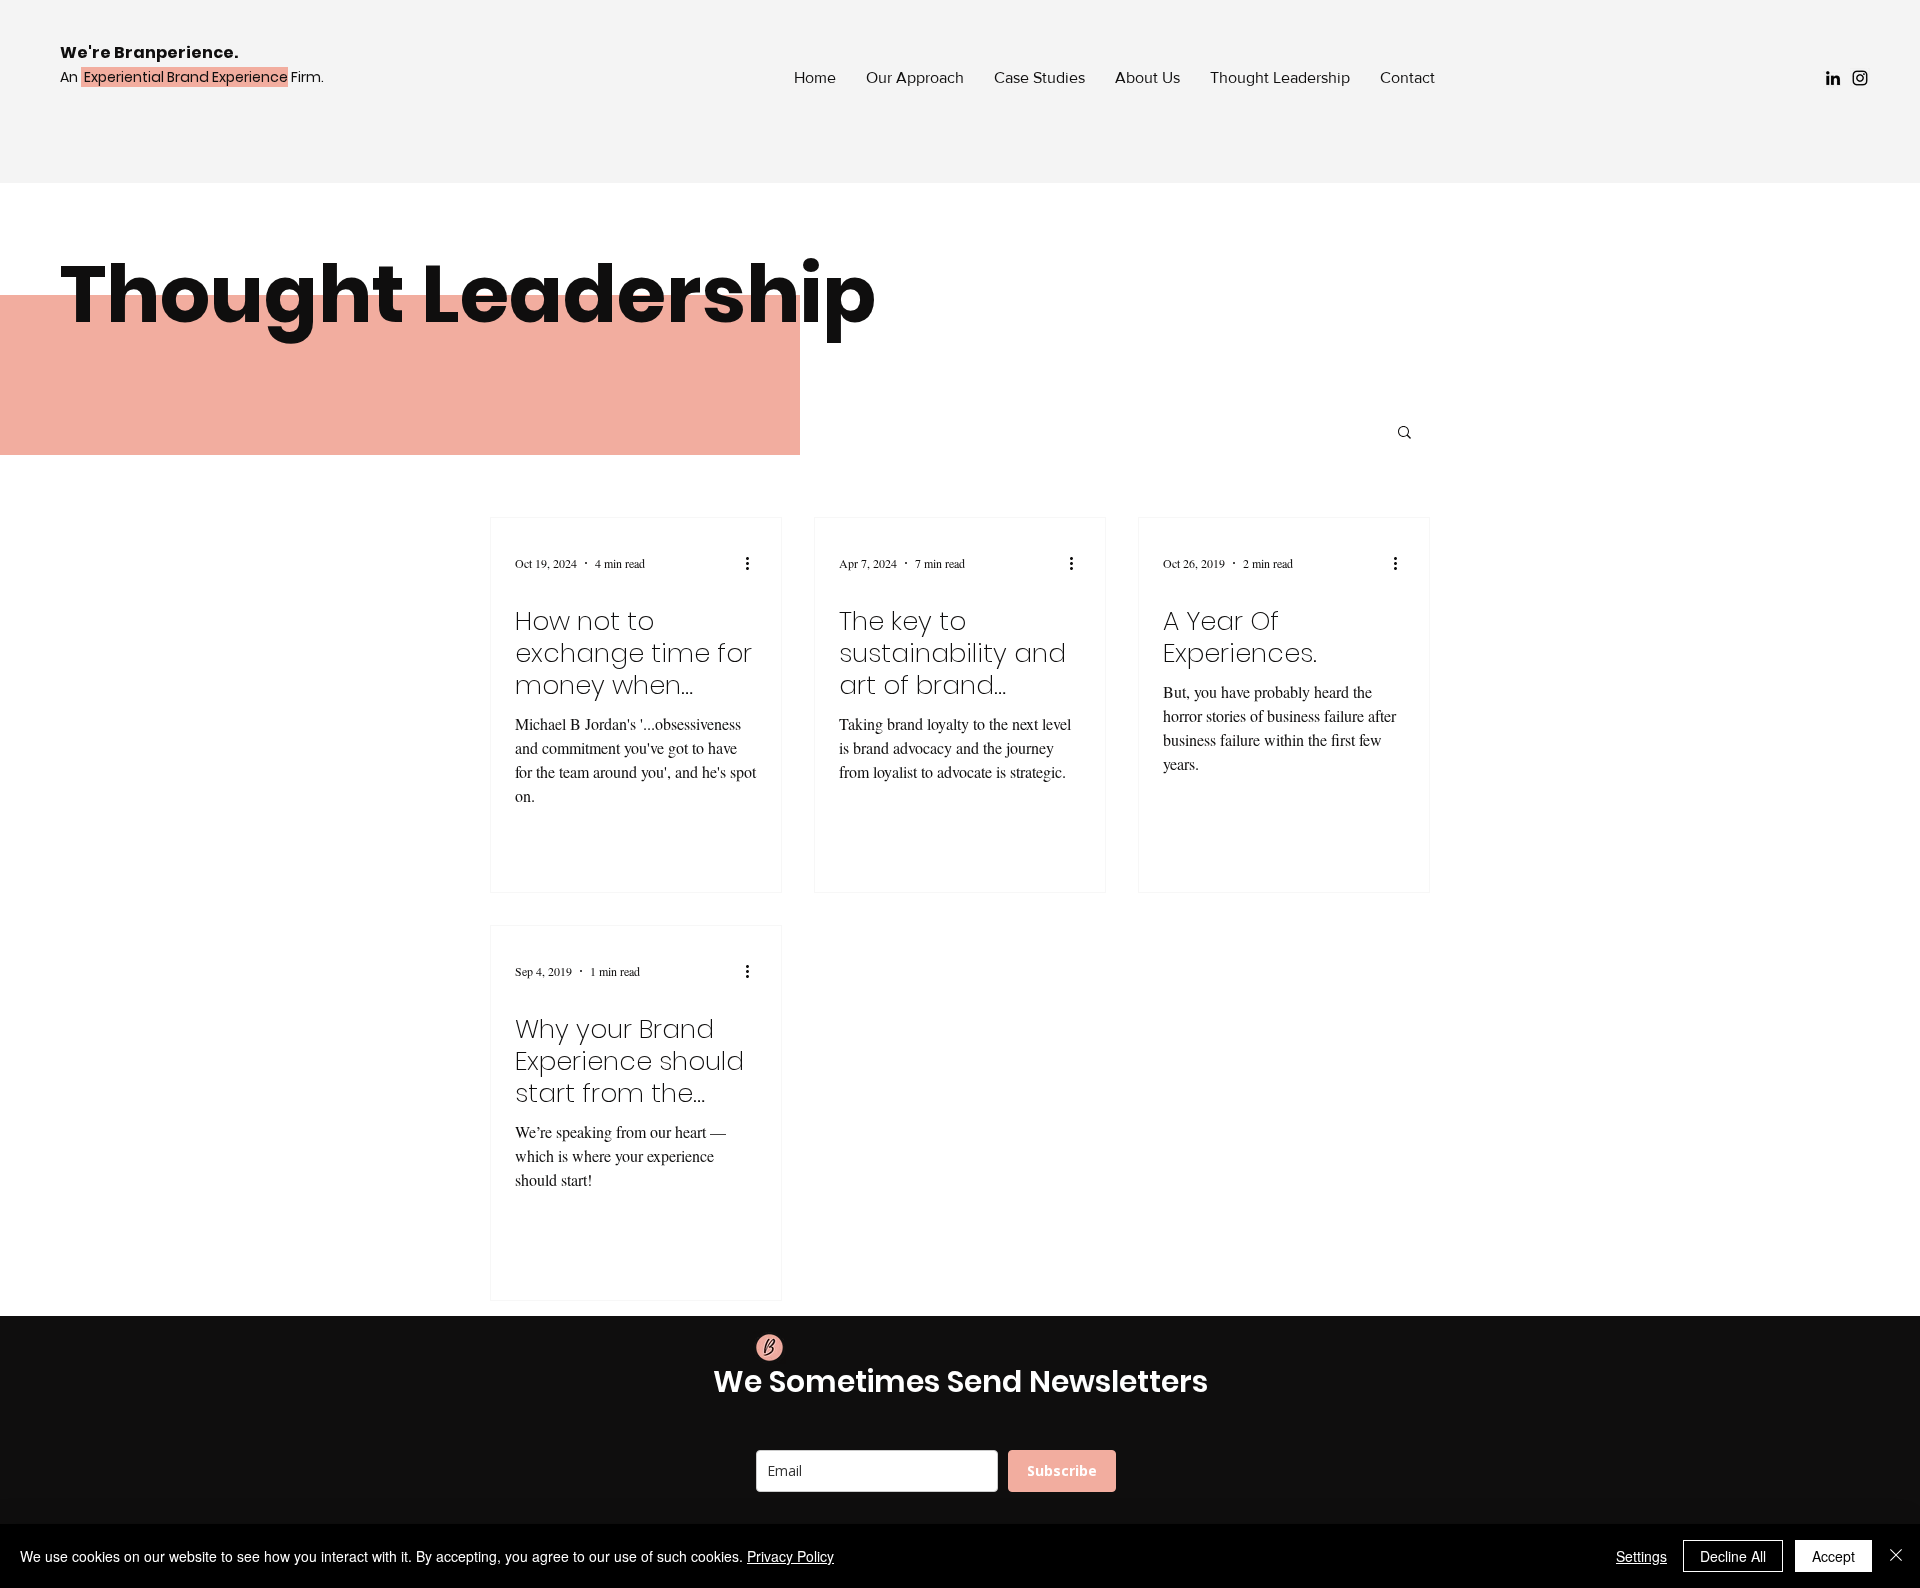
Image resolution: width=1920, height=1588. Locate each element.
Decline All (1733, 1556)
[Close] (1896, 1556)
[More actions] (754, 563)
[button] (1404, 433)
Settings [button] (1641, 1556)
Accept (1833, 1556)
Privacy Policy (790, 1556)
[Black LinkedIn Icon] (1833, 78)
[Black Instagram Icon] (1860, 78)
